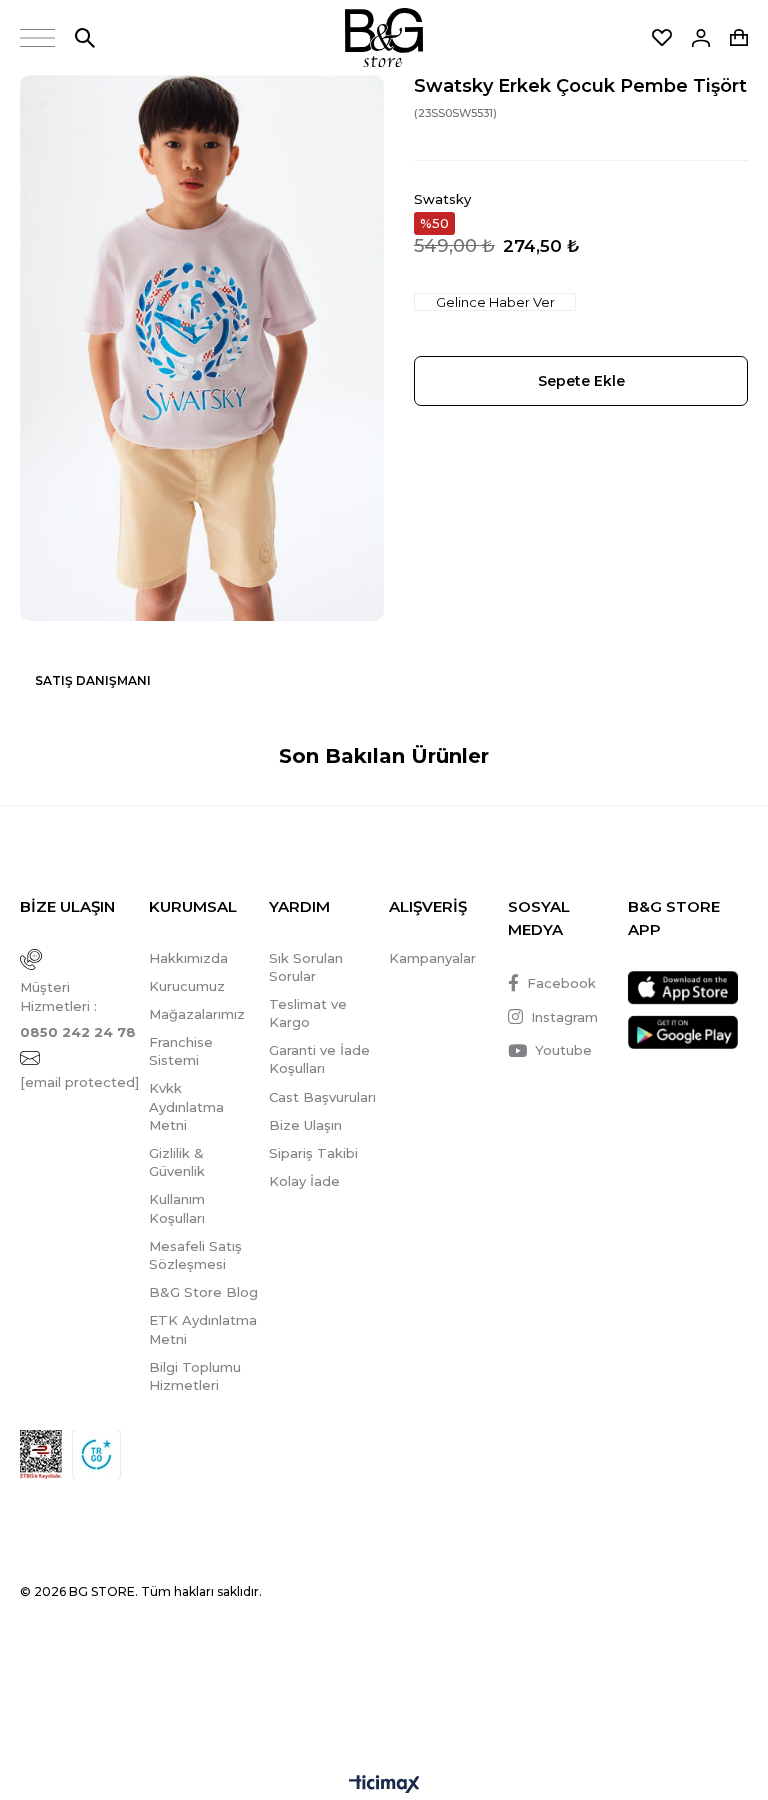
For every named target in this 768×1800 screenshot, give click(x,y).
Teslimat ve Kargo (308, 1013)
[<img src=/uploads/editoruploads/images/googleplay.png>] (683, 1032)
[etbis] (41, 1454)
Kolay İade (304, 1181)
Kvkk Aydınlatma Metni (186, 1106)
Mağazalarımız (197, 1014)
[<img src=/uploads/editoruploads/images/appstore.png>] (683, 988)
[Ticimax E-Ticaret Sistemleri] (384, 1785)
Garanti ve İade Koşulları (319, 1059)
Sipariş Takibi (313, 1153)
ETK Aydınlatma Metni (203, 1329)
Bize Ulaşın (305, 1125)
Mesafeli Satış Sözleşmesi (195, 1255)
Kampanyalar (432, 958)
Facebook (561, 983)
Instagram (564, 1017)
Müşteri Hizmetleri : (78, 1009)
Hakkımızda (188, 958)
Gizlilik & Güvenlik (177, 1162)
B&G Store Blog (203, 1292)
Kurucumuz (187, 986)
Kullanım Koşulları (177, 1208)
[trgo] (96, 1454)
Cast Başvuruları (322, 1097)
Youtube (563, 1050)
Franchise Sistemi (181, 1051)
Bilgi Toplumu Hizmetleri (195, 1376)
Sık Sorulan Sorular (306, 967)
